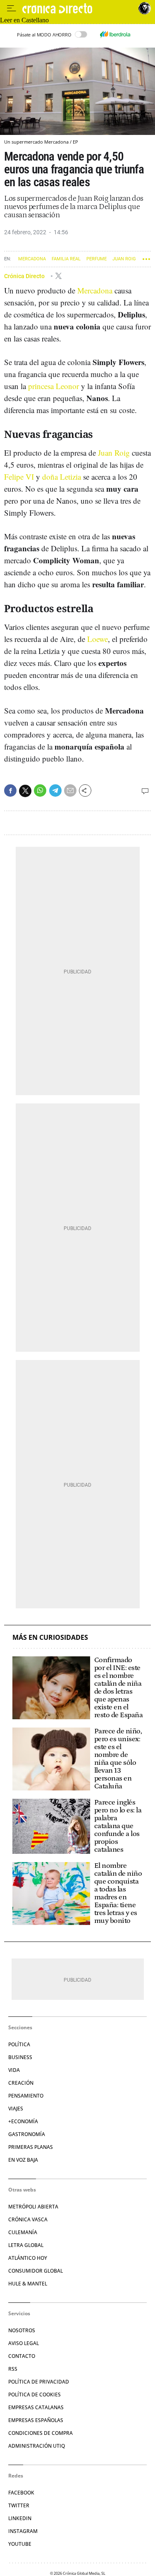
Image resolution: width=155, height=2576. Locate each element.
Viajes (16, 2109)
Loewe (98, 639)
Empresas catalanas (36, 2407)
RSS (13, 2369)
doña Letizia (62, 477)
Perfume (97, 259)
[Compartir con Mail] (70, 791)
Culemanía (23, 2232)
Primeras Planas (31, 2147)
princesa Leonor (54, 386)
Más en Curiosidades (50, 1638)
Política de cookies (35, 2395)
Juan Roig (124, 259)
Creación (21, 2083)
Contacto (22, 2356)
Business (20, 2057)
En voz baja (23, 2160)
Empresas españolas (36, 2420)
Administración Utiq (37, 2446)
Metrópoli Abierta (33, 2207)
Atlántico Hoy (28, 2258)
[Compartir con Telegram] (55, 791)
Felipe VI (19, 477)
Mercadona (32, 259)
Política (19, 2044)
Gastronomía (27, 2134)
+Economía (23, 2121)
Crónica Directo (25, 276)
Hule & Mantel (28, 2284)
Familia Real (66, 259)
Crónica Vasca (28, 2219)
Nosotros (22, 2330)
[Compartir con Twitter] (25, 791)
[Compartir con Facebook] (10, 791)
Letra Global (26, 2245)
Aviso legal (24, 2343)
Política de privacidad (39, 2382)
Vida (14, 2070)
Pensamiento (26, 2096)
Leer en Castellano (24, 20)
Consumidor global (36, 2271)
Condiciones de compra (41, 2433)
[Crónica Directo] (78, 8)
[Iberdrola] (115, 34)
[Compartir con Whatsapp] (40, 791)
